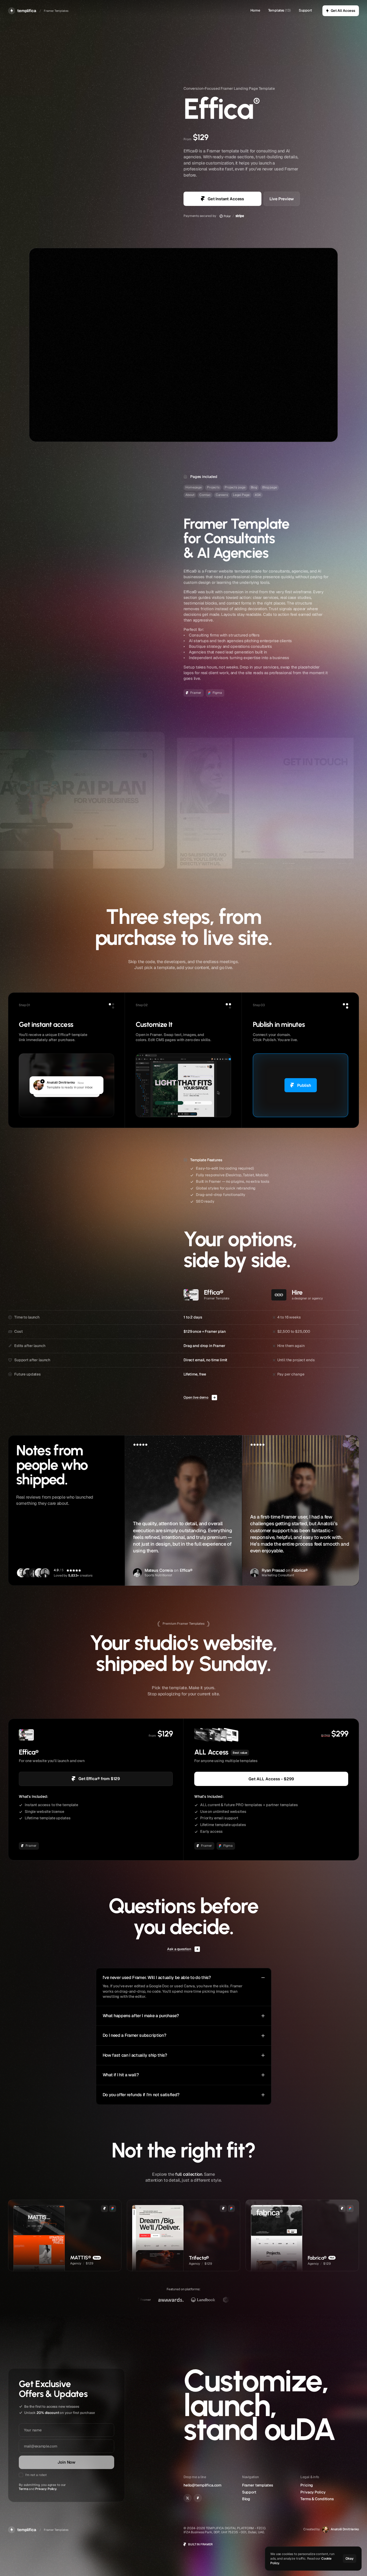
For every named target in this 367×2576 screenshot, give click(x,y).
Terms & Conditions (317, 2499)
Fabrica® (300, 1571)
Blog (246, 2499)
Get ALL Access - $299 (271, 1779)
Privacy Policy (46, 2489)
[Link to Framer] (198, 2498)
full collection (189, 2174)
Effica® (186, 1571)
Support (305, 10)
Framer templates (258, 2485)
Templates (276, 10)
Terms (23, 2489)
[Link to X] (188, 2498)
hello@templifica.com (202, 2485)
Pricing (307, 2485)
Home (255, 10)
